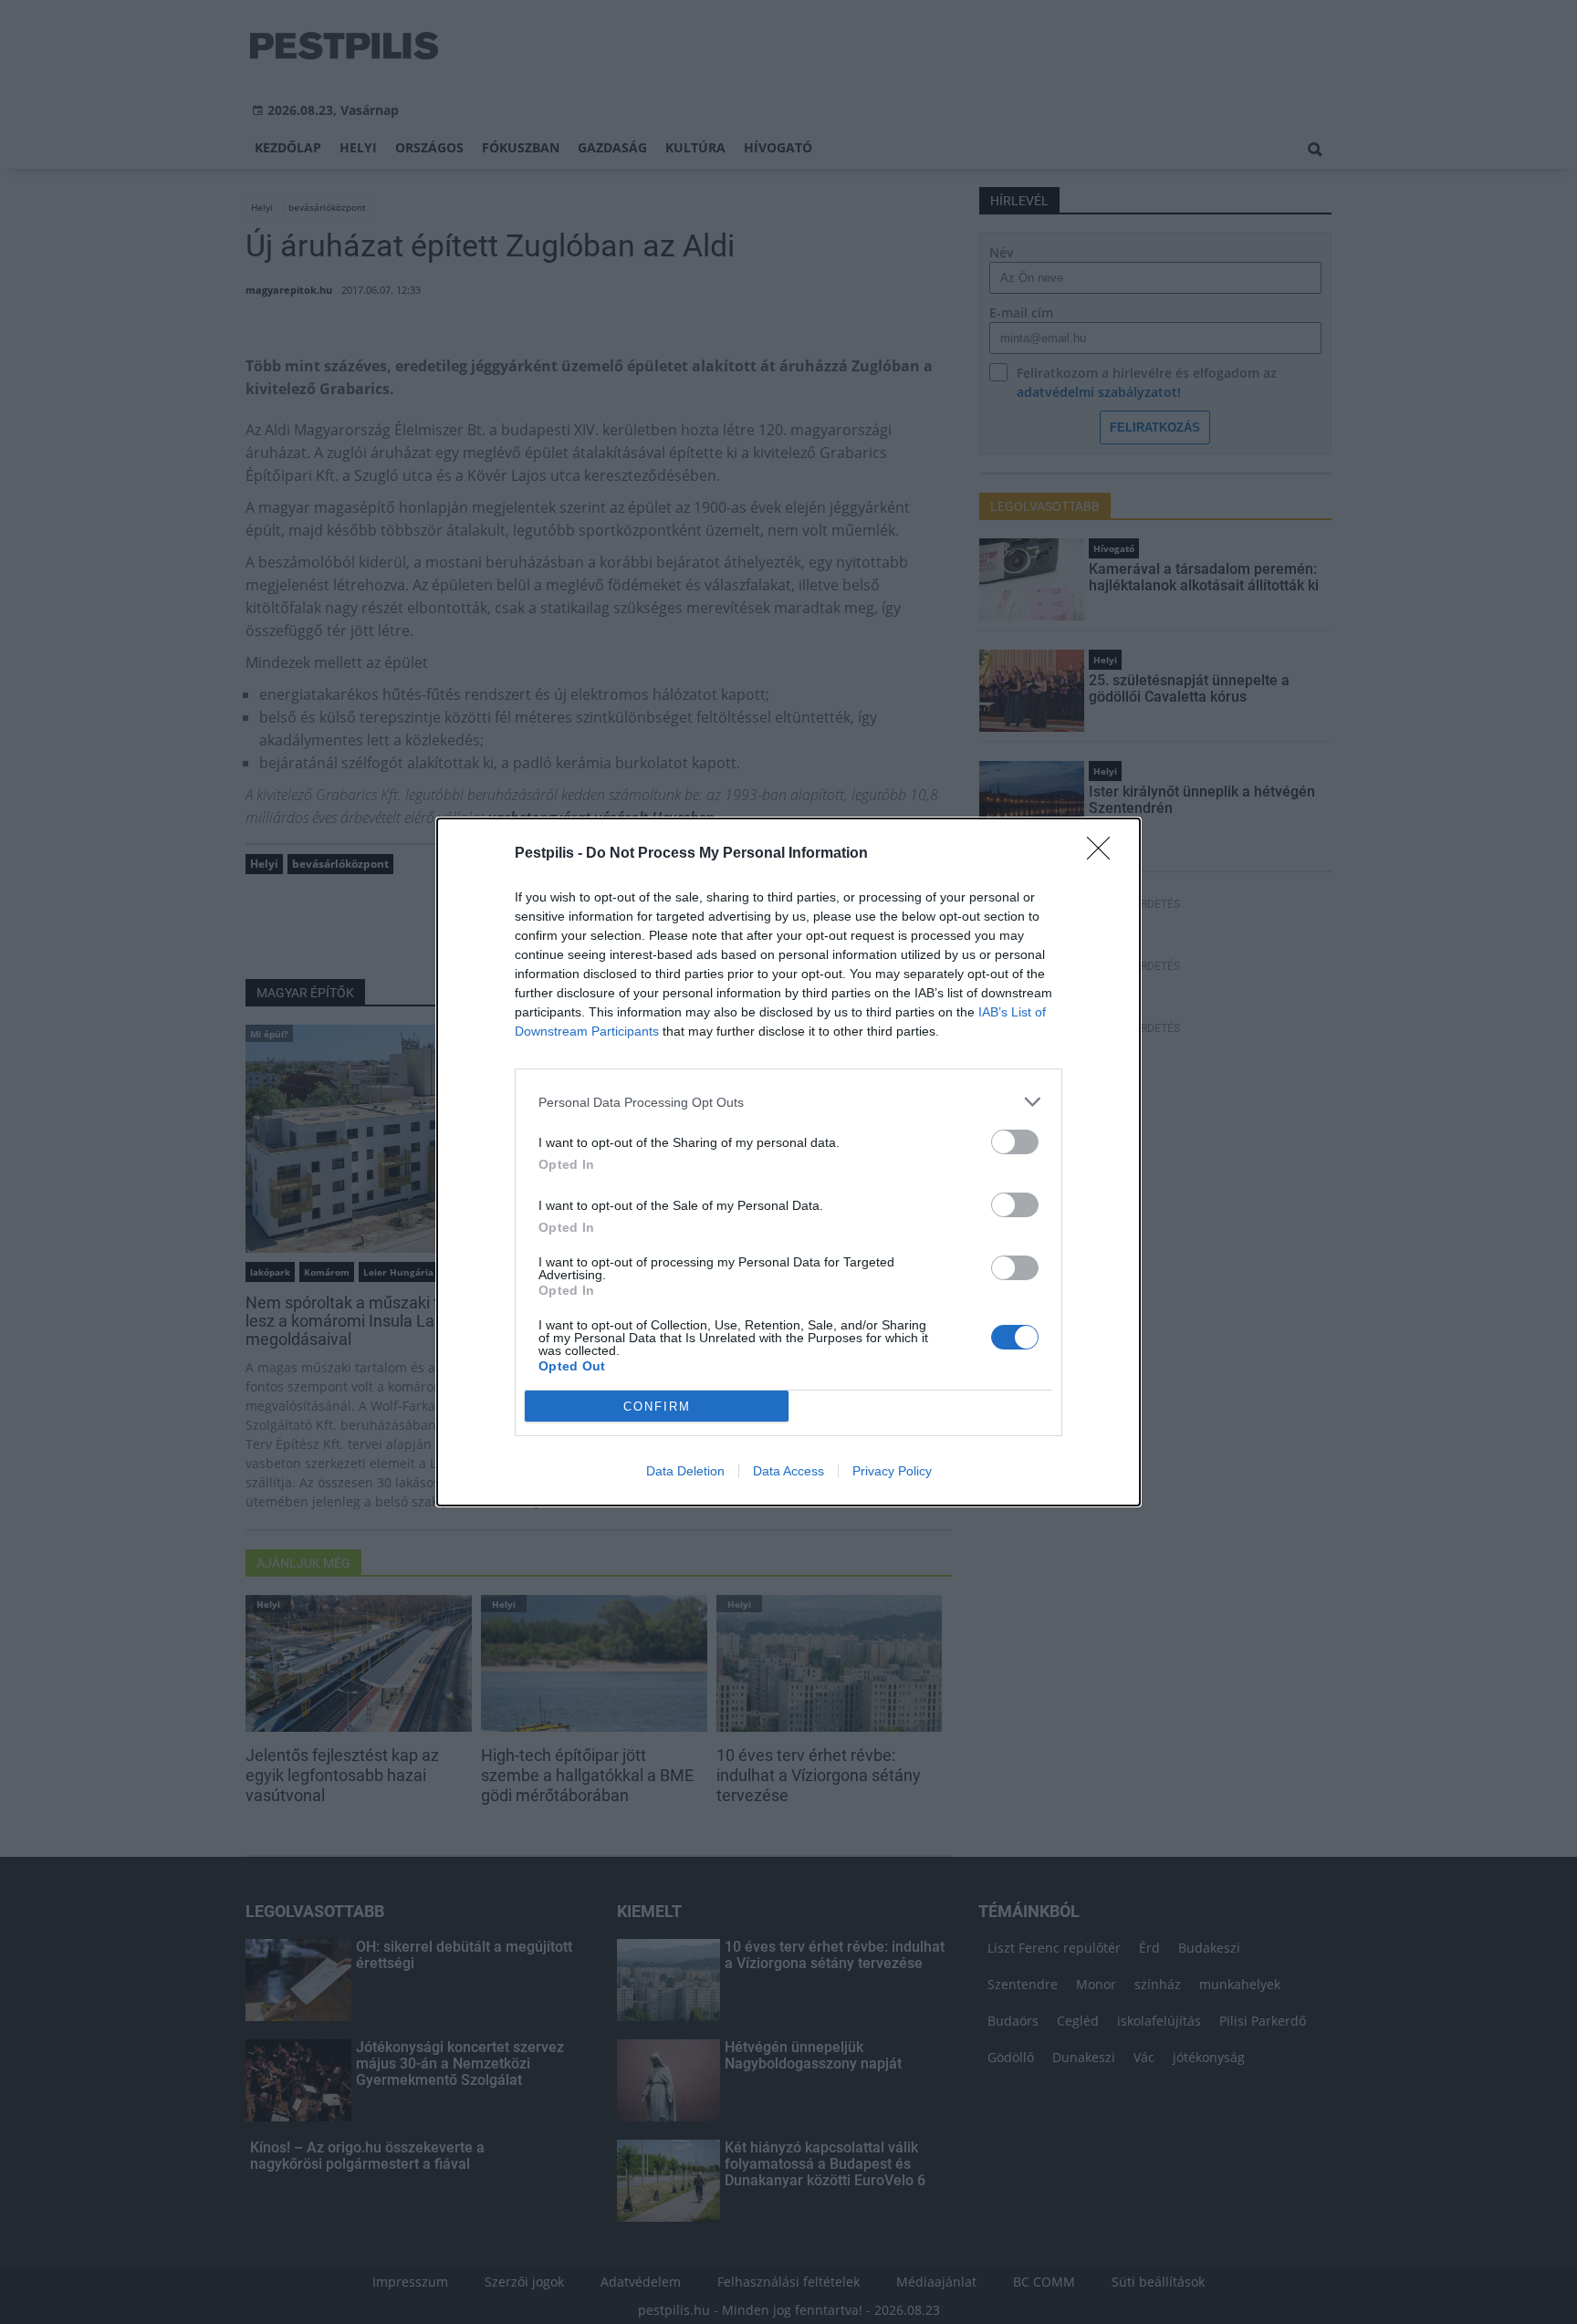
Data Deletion (685, 1471)
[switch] (1015, 1142)
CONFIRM (657, 1407)
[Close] (1104, 854)
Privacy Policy (892, 1471)
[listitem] (788, 1102)
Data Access (788, 1471)
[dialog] (788, 1162)
